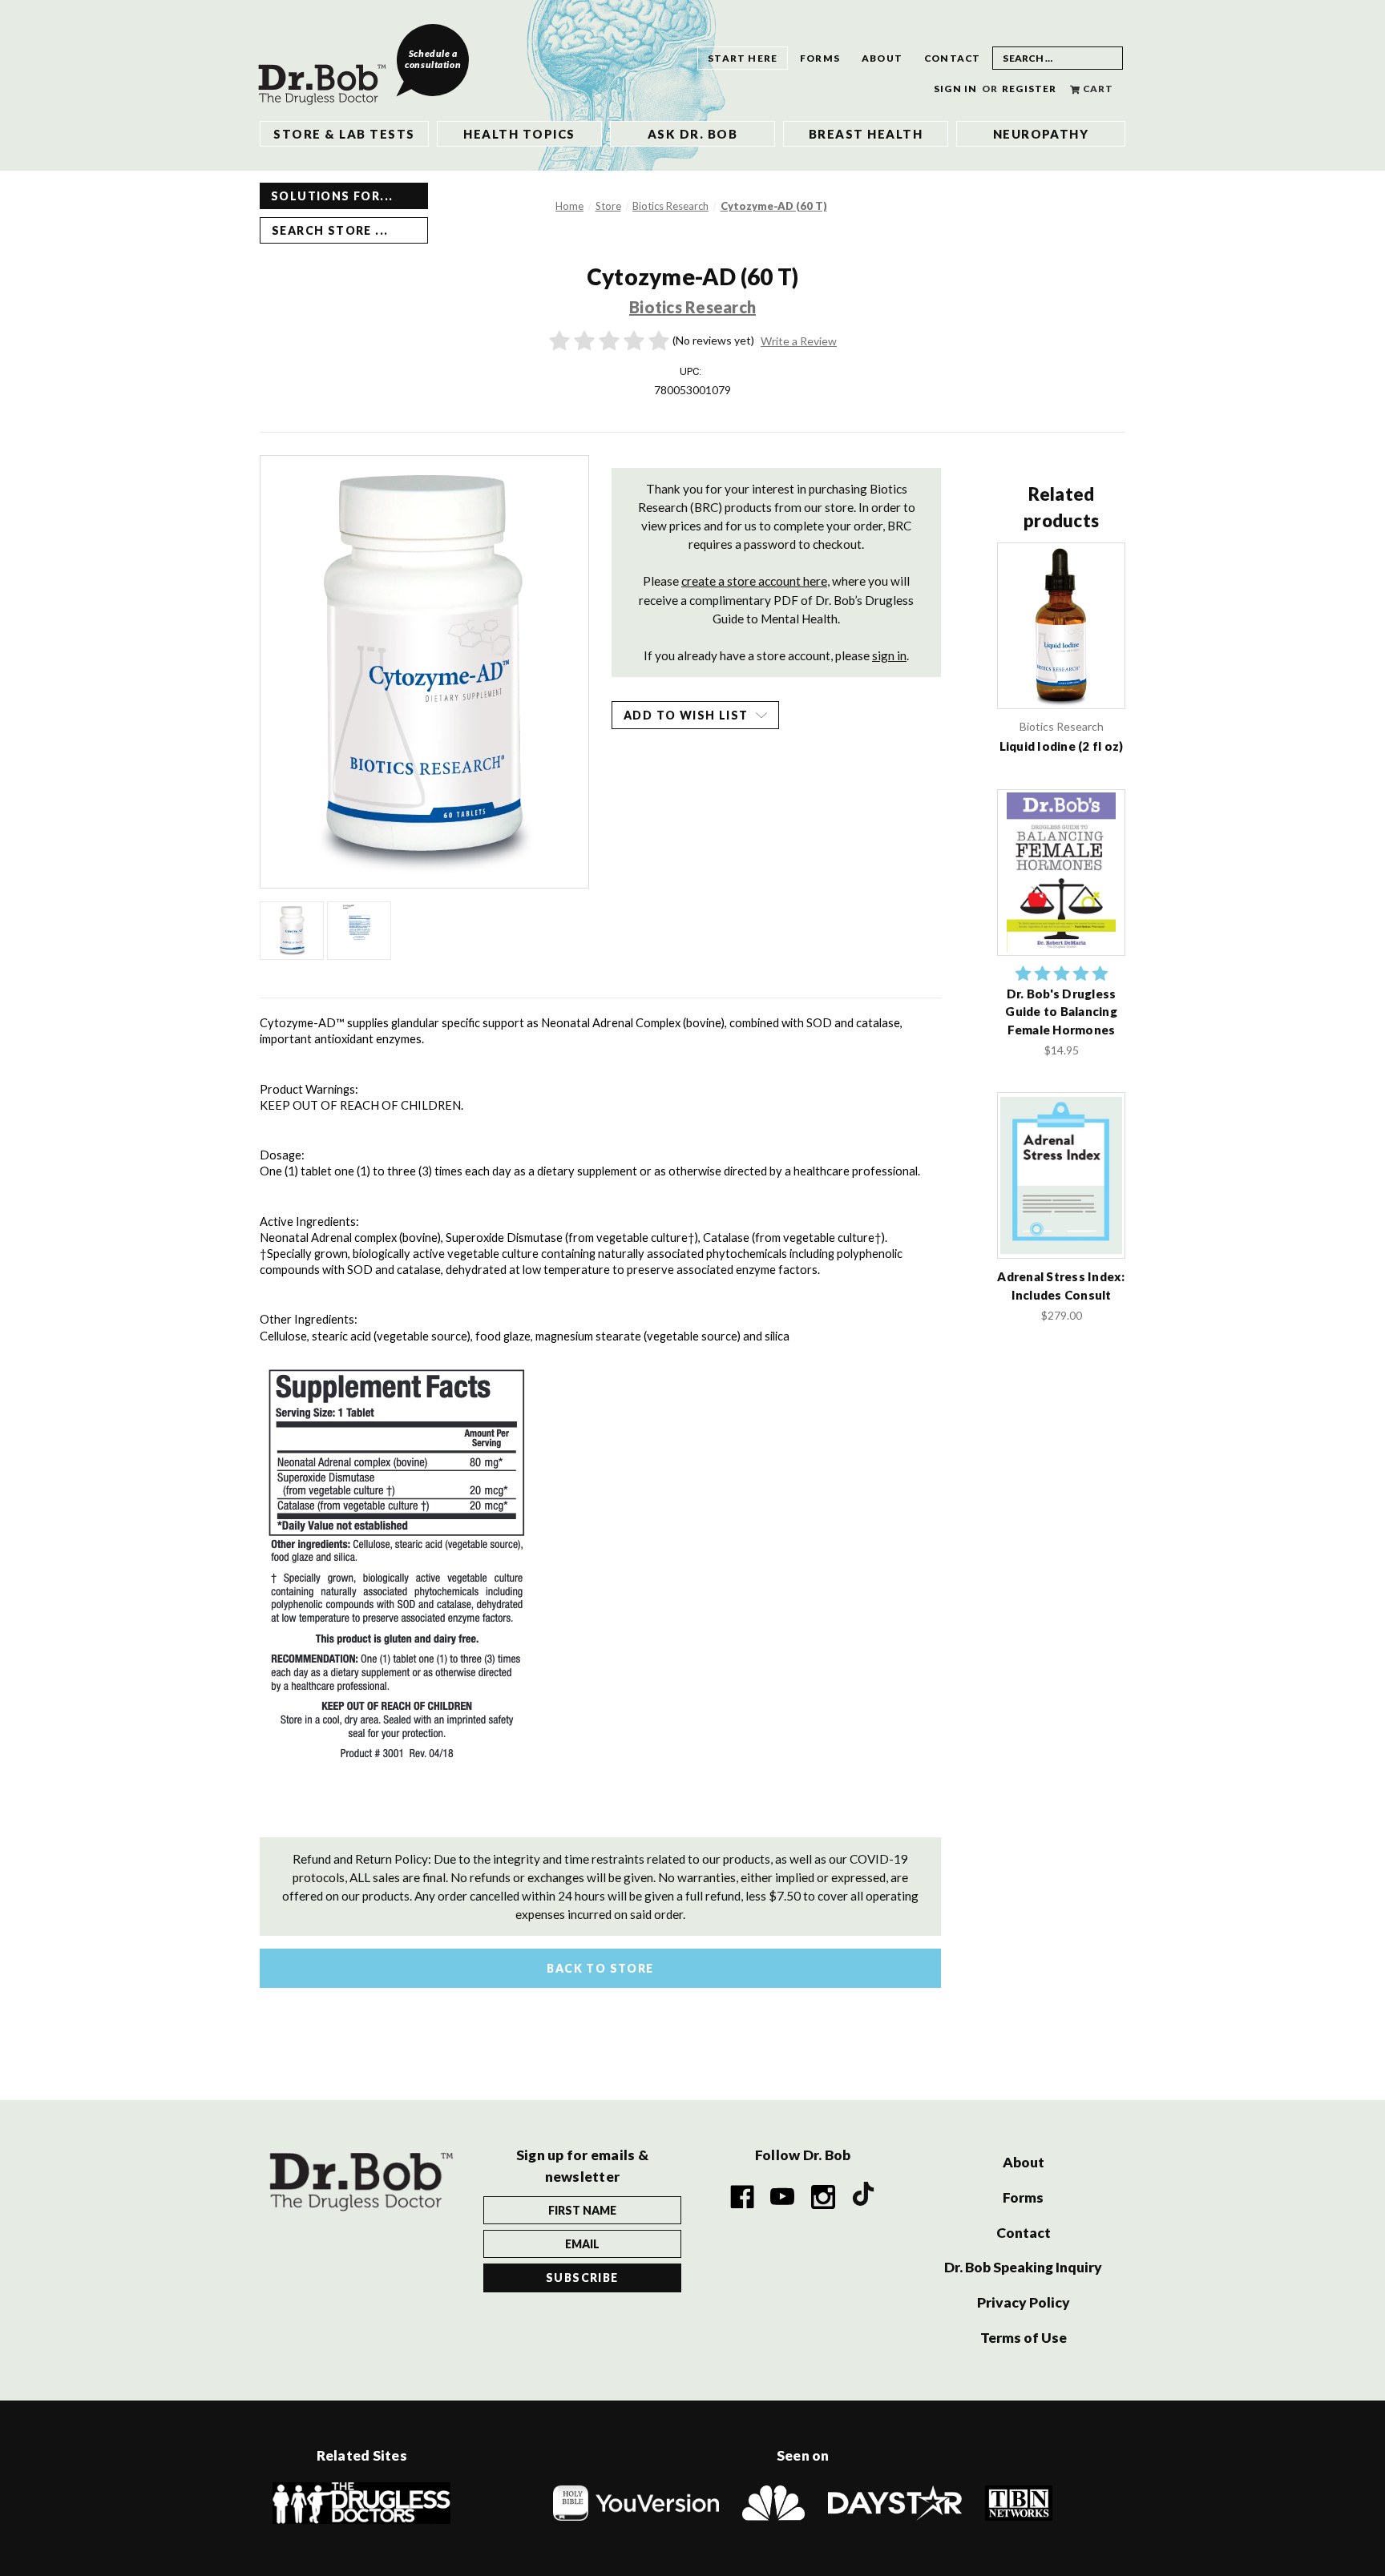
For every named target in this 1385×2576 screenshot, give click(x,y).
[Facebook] (742, 2197)
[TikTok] (864, 2197)
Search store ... (330, 230)
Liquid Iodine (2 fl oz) (1062, 746)
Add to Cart (1061, 889)
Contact (952, 58)
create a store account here (754, 581)
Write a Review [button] (799, 341)
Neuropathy (1041, 134)
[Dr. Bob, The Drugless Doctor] (327, 72)
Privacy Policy (1024, 2302)
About (882, 58)
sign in (889, 655)
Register (1030, 89)
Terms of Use (1024, 2338)
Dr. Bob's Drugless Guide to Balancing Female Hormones (1061, 1012)
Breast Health (866, 134)
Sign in (955, 89)
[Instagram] (823, 2197)
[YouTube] (783, 2197)
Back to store (600, 1968)
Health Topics (519, 134)
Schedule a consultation (433, 59)
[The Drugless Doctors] (361, 2502)
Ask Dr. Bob (692, 134)
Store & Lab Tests (344, 134)
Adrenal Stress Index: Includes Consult (1061, 1286)
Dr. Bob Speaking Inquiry (1023, 2267)
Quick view (1062, 625)
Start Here (743, 58)
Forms (820, 58)
